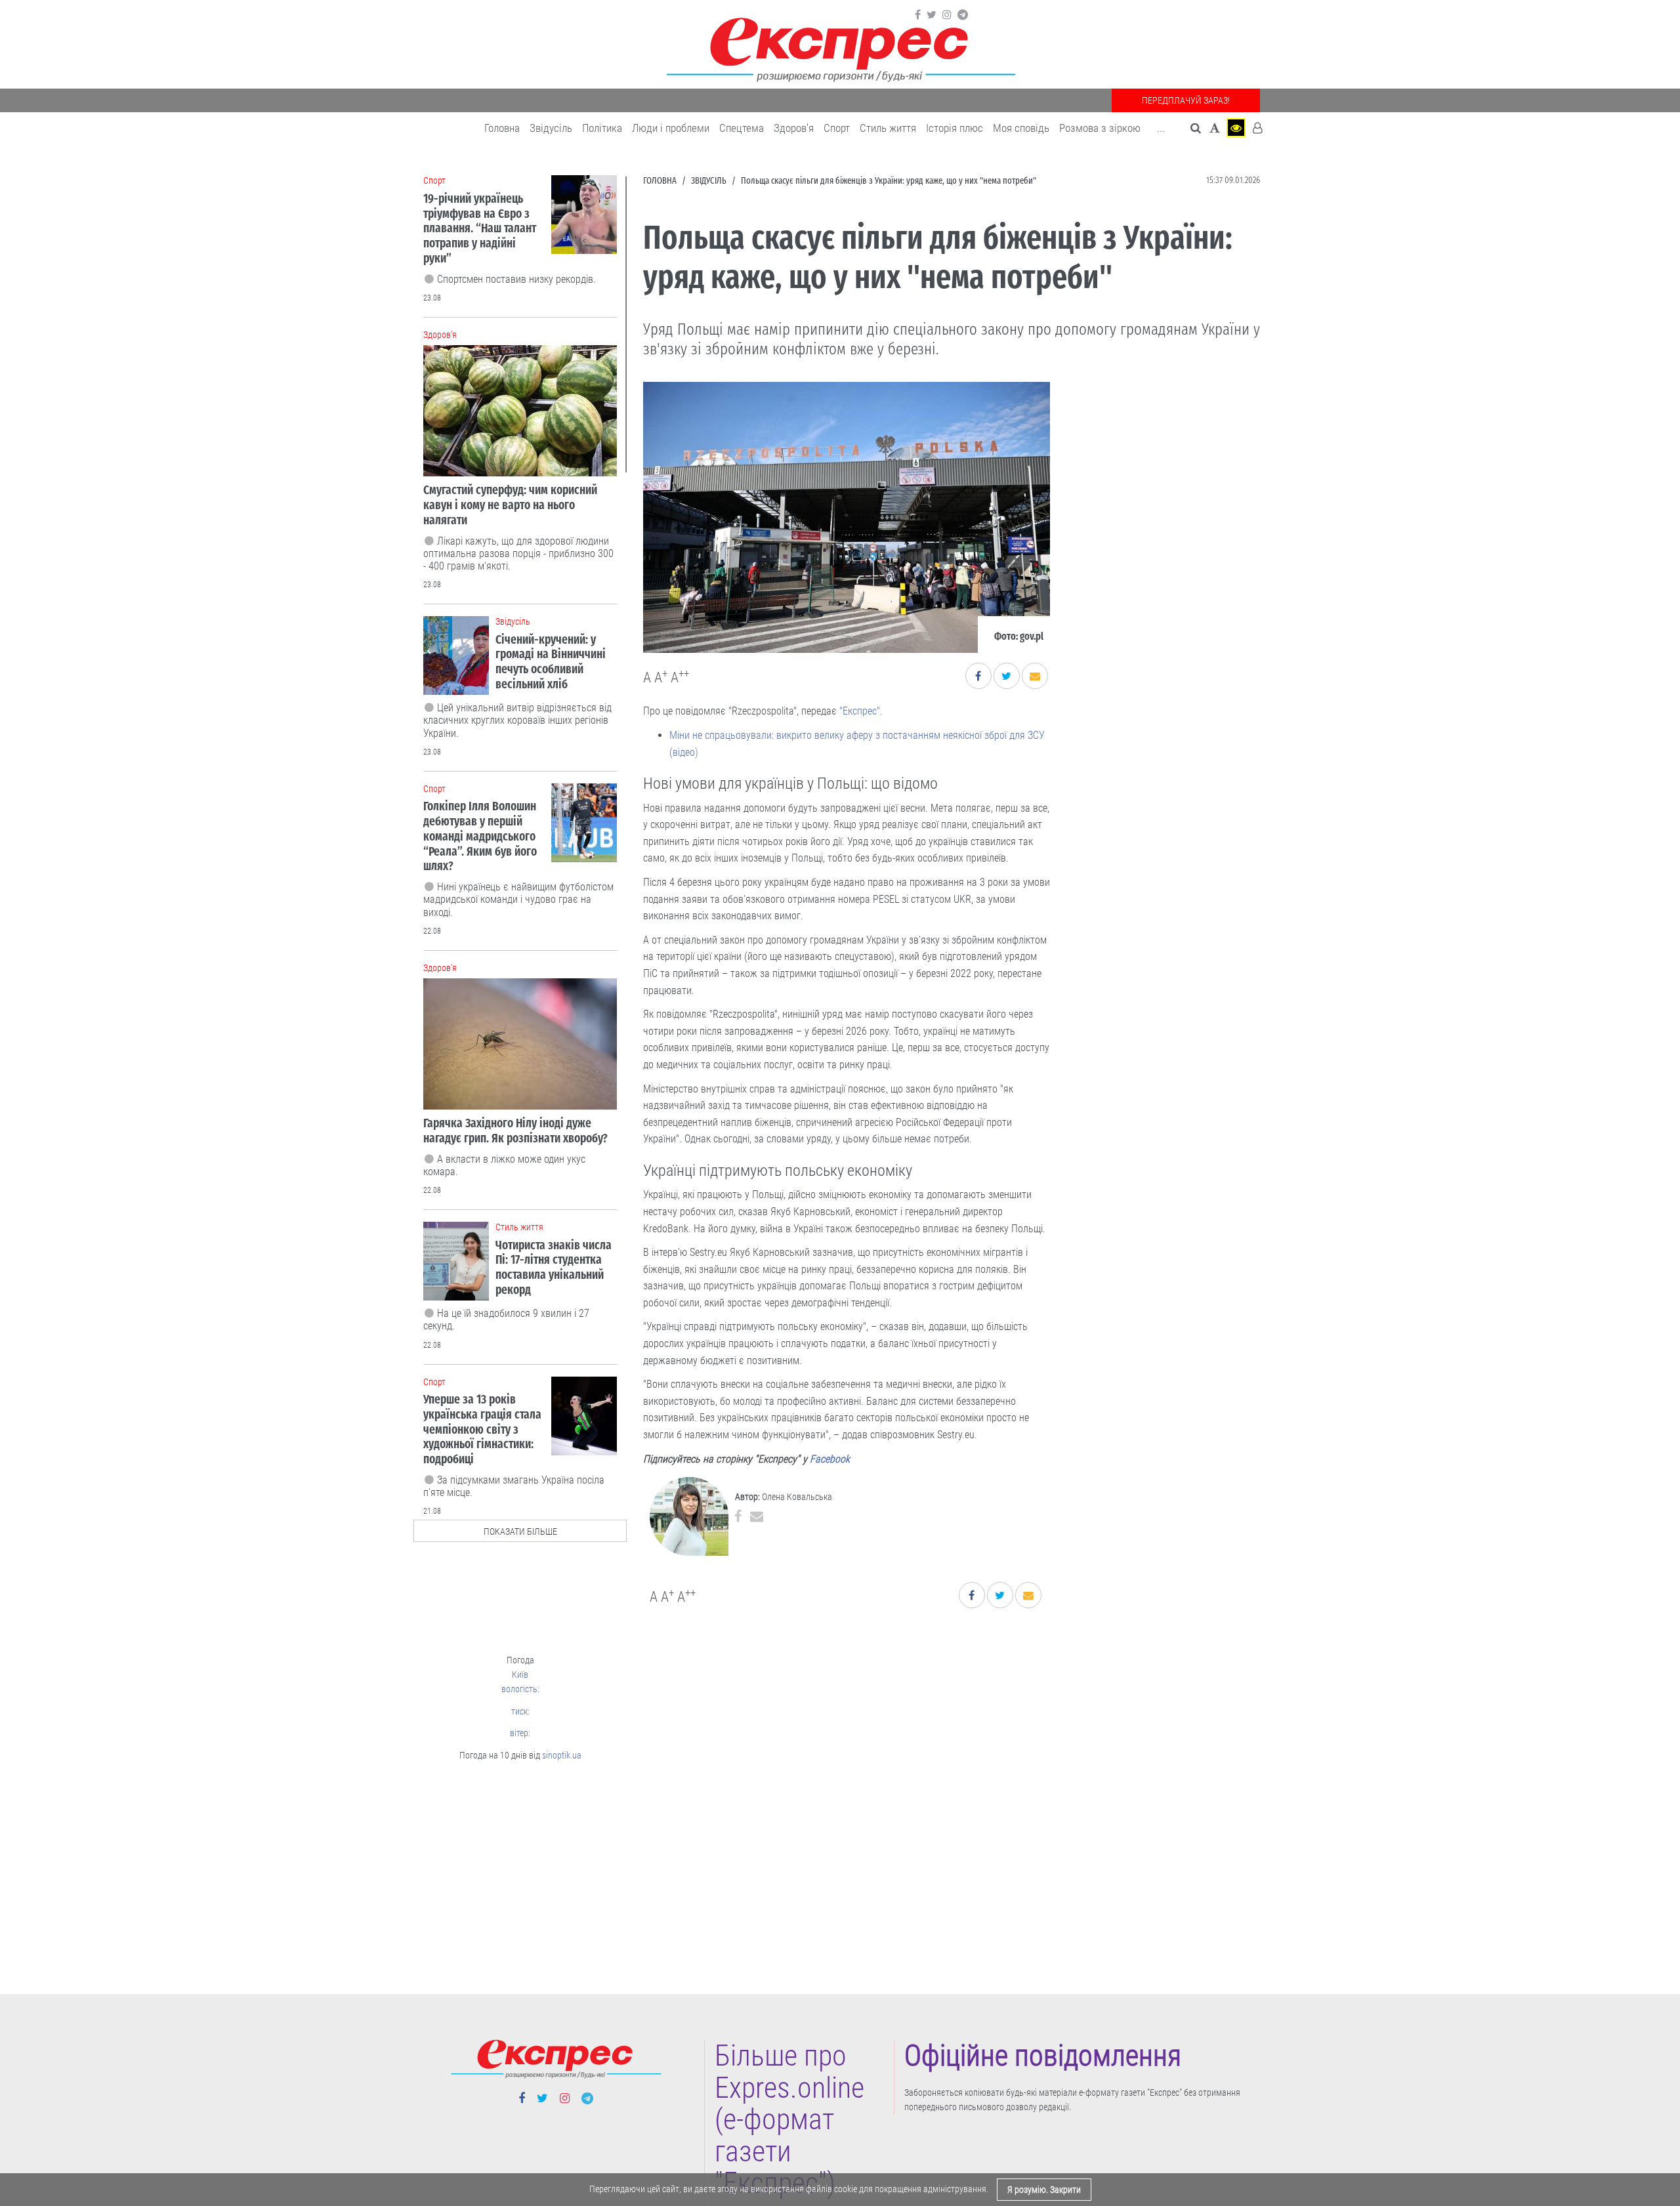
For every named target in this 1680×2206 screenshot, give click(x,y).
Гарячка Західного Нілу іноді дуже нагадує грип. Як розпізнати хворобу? (515, 1131)
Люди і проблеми (671, 128)
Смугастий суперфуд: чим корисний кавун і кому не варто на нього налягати (510, 505)
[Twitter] (932, 15)
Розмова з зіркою (1100, 128)
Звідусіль (551, 128)
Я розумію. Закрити (1044, 2190)
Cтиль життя (888, 128)
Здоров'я (794, 128)
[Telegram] (963, 15)
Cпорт (837, 128)
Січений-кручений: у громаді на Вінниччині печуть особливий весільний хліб (551, 662)
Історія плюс (955, 128)
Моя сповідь (1021, 128)
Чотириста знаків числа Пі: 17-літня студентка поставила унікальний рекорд (554, 1267)
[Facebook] (918, 15)
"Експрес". (861, 711)
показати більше (520, 1531)
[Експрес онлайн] (840, 48)
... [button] (1161, 128)
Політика (602, 128)
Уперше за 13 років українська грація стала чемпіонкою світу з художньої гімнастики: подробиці (482, 1429)
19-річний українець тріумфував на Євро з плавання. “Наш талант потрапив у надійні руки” (480, 228)
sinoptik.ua (562, 1755)
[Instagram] (947, 15)
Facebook (830, 1459)
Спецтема (742, 128)
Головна (502, 128)
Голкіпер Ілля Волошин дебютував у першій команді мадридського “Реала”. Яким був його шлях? (480, 836)
